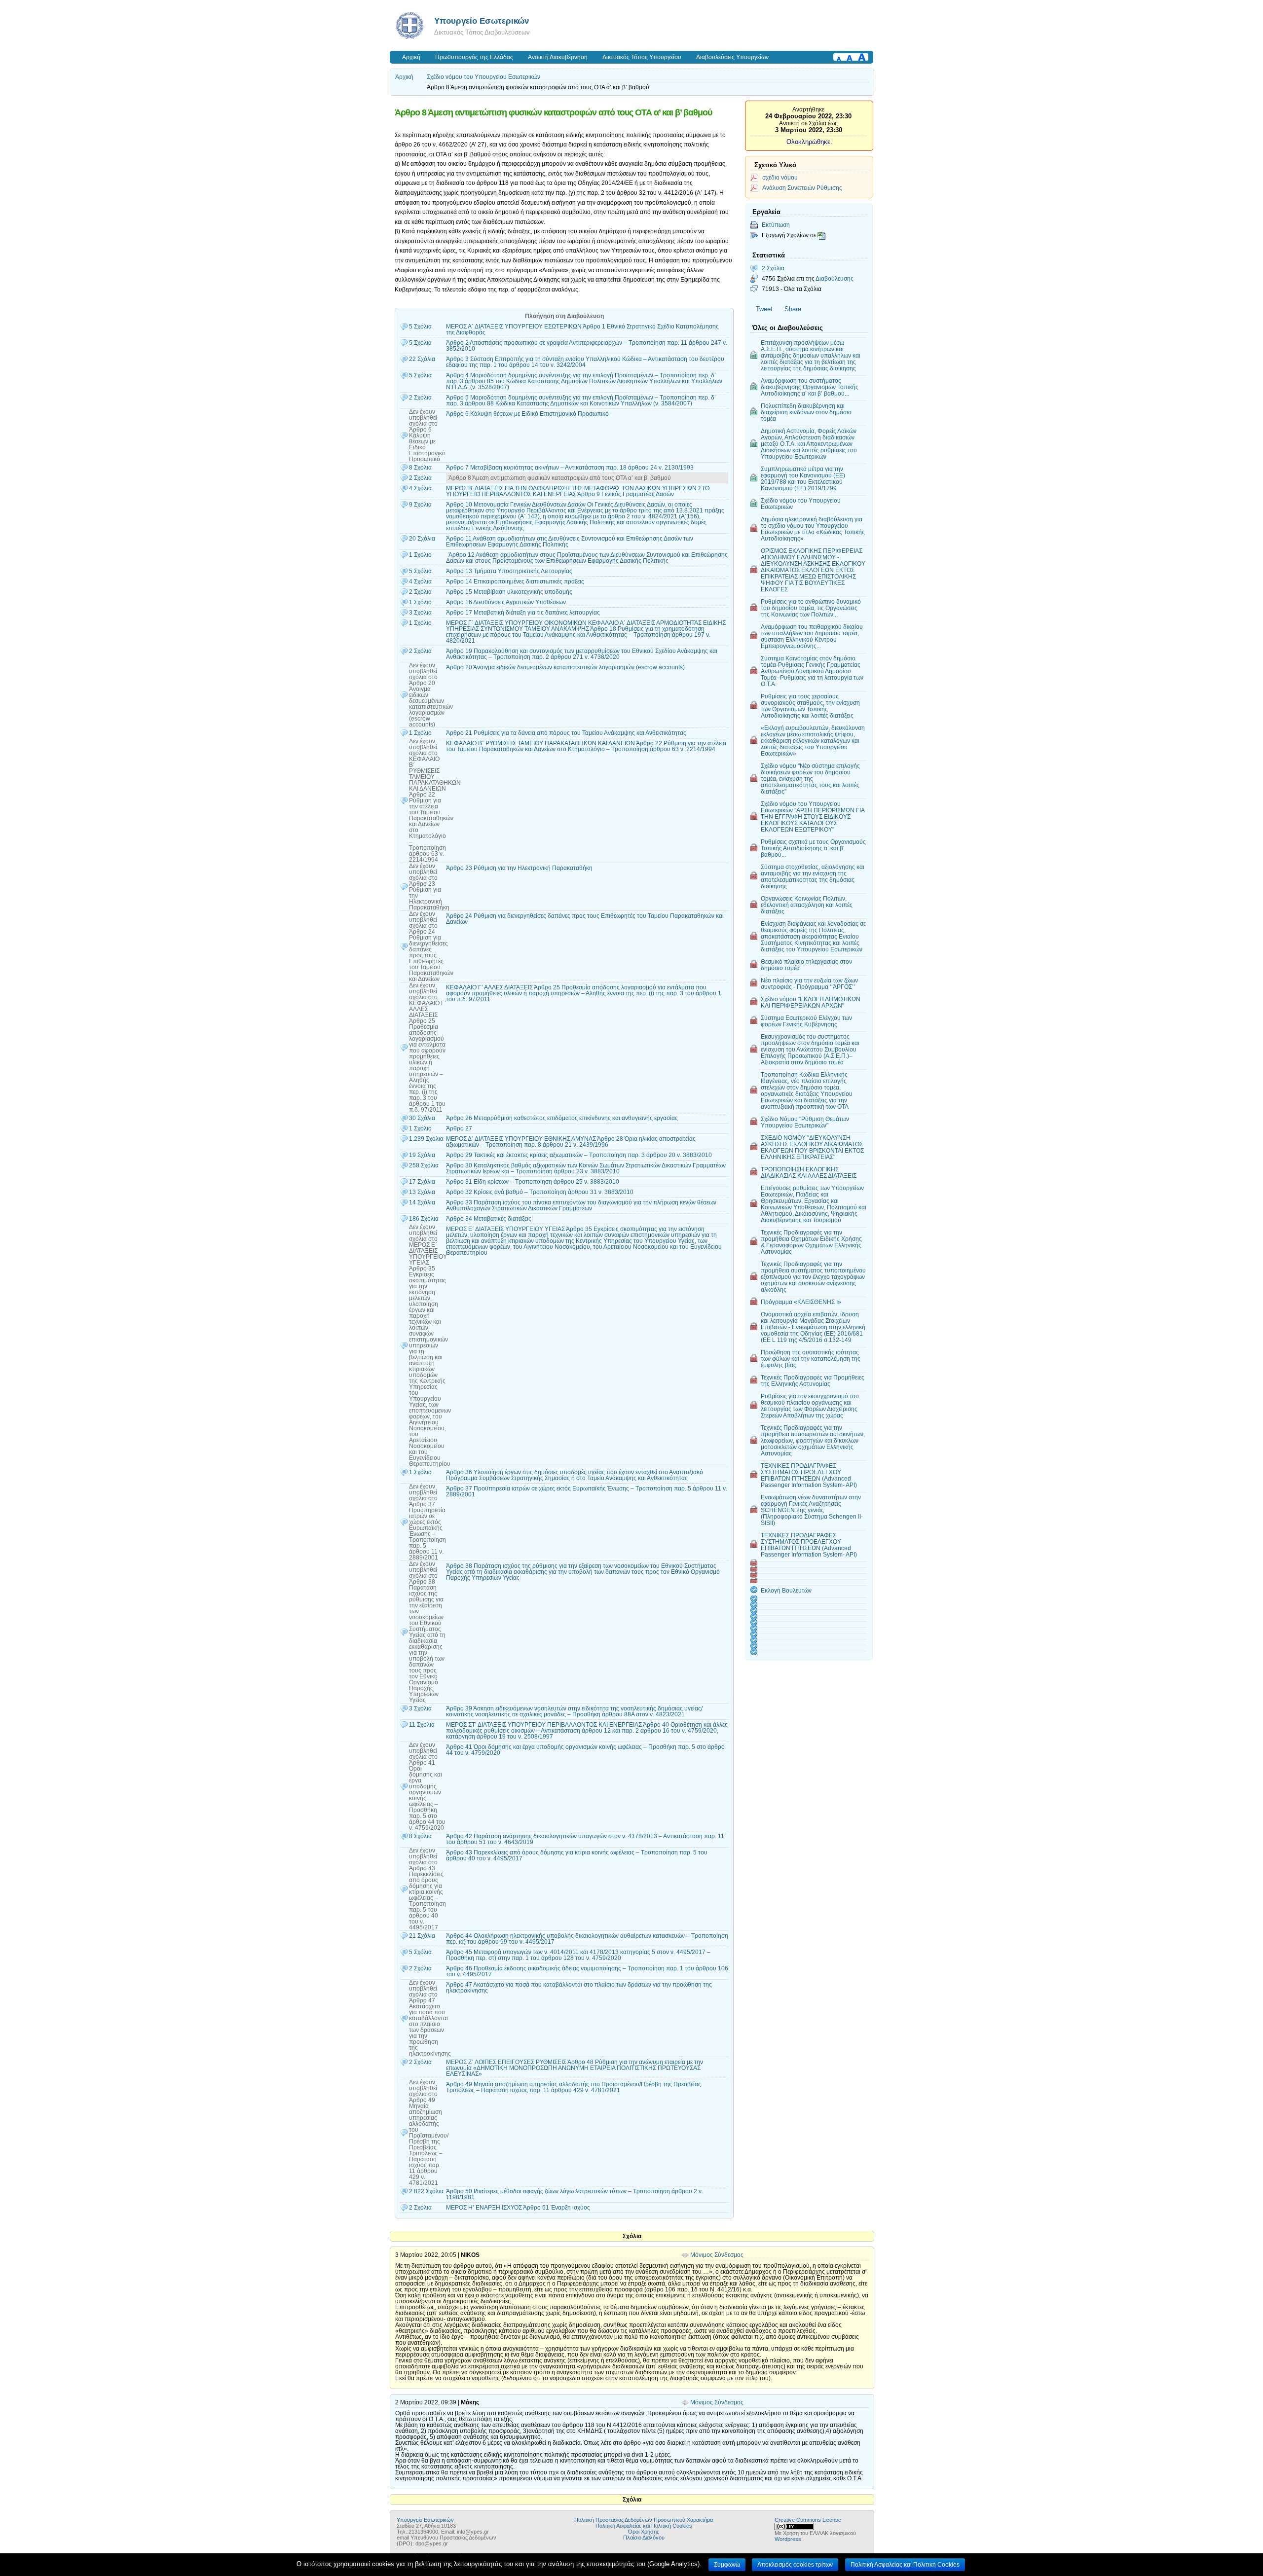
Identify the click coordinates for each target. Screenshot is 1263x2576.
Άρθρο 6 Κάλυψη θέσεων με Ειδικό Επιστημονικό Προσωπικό (527, 414)
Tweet (764, 309)
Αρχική (411, 57)
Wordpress (788, 2539)
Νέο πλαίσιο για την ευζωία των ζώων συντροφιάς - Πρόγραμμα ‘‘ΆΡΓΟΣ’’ (809, 983)
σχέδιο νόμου (780, 177)
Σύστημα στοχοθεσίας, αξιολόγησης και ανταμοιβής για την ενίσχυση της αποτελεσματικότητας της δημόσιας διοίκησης (813, 876)
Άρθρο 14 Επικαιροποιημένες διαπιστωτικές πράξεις (515, 581)
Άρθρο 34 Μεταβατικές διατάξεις (489, 1219)
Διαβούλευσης (835, 278)
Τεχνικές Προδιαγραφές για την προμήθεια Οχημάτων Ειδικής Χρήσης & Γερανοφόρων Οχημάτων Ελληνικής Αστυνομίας (811, 1242)
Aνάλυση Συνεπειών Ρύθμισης (802, 188)
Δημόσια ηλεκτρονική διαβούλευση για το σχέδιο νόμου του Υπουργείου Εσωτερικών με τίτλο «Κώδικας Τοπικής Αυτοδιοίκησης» (813, 529)
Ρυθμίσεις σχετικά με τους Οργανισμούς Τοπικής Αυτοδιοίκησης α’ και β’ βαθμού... (813, 848)
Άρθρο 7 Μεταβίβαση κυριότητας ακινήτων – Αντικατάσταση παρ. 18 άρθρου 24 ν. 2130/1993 (570, 468)
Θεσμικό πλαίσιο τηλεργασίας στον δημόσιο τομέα (806, 965)
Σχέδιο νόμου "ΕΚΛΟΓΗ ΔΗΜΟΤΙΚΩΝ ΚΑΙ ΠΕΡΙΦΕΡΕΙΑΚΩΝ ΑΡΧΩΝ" (811, 1002)
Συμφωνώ (727, 2565)
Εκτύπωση (776, 225)
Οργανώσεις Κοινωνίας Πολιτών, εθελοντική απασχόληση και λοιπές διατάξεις (807, 905)
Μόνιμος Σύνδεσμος (717, 2255)
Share (793, 309)
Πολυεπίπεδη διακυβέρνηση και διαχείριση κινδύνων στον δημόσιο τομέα (806, 412)
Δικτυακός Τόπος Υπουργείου (642, 57)
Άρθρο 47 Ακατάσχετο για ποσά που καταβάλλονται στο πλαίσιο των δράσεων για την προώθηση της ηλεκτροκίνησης (579, 1988)
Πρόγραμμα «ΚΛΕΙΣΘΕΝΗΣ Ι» (801, 1302)
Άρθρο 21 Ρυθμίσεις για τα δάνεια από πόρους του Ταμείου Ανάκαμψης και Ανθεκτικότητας (566, 733)
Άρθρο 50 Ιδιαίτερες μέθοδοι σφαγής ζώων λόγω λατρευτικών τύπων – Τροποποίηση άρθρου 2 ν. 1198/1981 (575, 2194)
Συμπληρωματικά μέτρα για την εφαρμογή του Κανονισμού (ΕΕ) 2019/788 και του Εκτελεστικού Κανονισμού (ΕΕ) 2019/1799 (803, 478)
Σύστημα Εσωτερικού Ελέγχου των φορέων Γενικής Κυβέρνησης (806, 1021)
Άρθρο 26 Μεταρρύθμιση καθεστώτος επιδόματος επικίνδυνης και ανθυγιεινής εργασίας (562, 1118)
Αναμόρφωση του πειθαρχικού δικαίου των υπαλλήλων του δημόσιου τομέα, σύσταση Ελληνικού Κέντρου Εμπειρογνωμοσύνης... (812, 636)
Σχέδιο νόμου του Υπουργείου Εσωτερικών (483, 77)
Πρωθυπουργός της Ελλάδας (474, 57)
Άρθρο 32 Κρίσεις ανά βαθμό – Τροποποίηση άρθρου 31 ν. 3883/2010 (540, 1192)
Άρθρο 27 (459, 1128)
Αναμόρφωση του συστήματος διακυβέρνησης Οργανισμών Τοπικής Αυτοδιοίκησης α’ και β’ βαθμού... (810, 387)
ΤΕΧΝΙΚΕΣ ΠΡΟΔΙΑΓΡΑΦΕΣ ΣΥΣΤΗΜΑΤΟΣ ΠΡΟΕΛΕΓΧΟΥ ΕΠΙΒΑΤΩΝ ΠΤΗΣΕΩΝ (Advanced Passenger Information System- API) (809, 1475)
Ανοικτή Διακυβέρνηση (558, 57)
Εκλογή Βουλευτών (786, 1590)
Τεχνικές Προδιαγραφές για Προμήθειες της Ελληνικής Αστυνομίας (813, 1380)
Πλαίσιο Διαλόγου (644, 2538)
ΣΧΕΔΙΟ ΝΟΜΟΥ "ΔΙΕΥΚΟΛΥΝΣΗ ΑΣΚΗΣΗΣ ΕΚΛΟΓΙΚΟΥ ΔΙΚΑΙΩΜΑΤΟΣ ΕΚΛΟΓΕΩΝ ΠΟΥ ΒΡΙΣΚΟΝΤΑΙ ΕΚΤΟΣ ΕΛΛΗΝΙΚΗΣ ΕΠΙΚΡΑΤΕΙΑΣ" (812, 1147)
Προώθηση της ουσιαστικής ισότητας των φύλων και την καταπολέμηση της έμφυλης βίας (811, 1359)
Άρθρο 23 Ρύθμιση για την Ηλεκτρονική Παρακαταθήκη (519, 868)
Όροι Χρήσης (644, 2532)
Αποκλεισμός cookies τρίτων (795, 2565)
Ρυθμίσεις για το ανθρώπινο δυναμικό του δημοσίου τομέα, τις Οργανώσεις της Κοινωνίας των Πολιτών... (811, 608)
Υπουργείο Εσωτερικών (482, 21)
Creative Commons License (808, 2520)
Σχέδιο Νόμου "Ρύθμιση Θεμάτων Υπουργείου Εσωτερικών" (805, 1122)
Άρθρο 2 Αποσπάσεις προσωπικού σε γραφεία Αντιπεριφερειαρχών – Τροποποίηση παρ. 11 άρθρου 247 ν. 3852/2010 (587, 346)
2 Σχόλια (773, 268)
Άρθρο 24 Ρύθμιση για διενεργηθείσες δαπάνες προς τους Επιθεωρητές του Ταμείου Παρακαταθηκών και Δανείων (585, 919)
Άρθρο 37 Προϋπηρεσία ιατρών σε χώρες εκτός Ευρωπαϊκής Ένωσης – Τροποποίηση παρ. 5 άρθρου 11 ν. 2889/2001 (587, 1491)
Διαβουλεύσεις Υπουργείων (732, 57)
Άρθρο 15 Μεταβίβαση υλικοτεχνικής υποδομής (509, 592)
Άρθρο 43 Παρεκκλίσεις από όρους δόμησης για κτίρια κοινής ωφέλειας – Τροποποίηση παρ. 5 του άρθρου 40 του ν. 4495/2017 (577, 1855)
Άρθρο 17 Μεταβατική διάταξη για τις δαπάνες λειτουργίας (523, 613)
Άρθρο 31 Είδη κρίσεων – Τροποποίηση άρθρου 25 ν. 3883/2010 (533, 1182)
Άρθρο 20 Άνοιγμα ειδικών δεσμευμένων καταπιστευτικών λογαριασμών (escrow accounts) (565, 667)
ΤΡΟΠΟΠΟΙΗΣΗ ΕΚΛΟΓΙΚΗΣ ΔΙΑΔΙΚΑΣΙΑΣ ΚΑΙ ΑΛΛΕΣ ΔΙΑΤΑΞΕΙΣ (809, 1172)
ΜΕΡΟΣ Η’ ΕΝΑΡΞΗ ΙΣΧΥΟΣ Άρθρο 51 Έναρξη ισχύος (518, 2208)
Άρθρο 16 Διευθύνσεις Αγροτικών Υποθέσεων (506, 602)
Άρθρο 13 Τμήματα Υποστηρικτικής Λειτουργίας (509, 571)
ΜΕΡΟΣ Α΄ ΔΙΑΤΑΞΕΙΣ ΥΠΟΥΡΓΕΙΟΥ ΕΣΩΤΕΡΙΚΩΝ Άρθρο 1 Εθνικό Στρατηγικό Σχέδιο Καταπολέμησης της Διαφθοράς (582, 329)
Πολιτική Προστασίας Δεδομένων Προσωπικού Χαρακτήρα (644, 2520)
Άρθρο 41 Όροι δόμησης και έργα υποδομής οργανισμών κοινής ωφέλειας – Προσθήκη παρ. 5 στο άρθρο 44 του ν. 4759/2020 (585, 1750)
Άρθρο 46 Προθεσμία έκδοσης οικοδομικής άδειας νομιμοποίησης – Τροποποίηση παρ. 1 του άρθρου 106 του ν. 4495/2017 (587, 1971)
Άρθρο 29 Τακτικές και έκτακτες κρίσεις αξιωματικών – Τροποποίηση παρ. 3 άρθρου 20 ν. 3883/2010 (579, 1155)
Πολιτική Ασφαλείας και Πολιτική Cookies (644, 2526)
